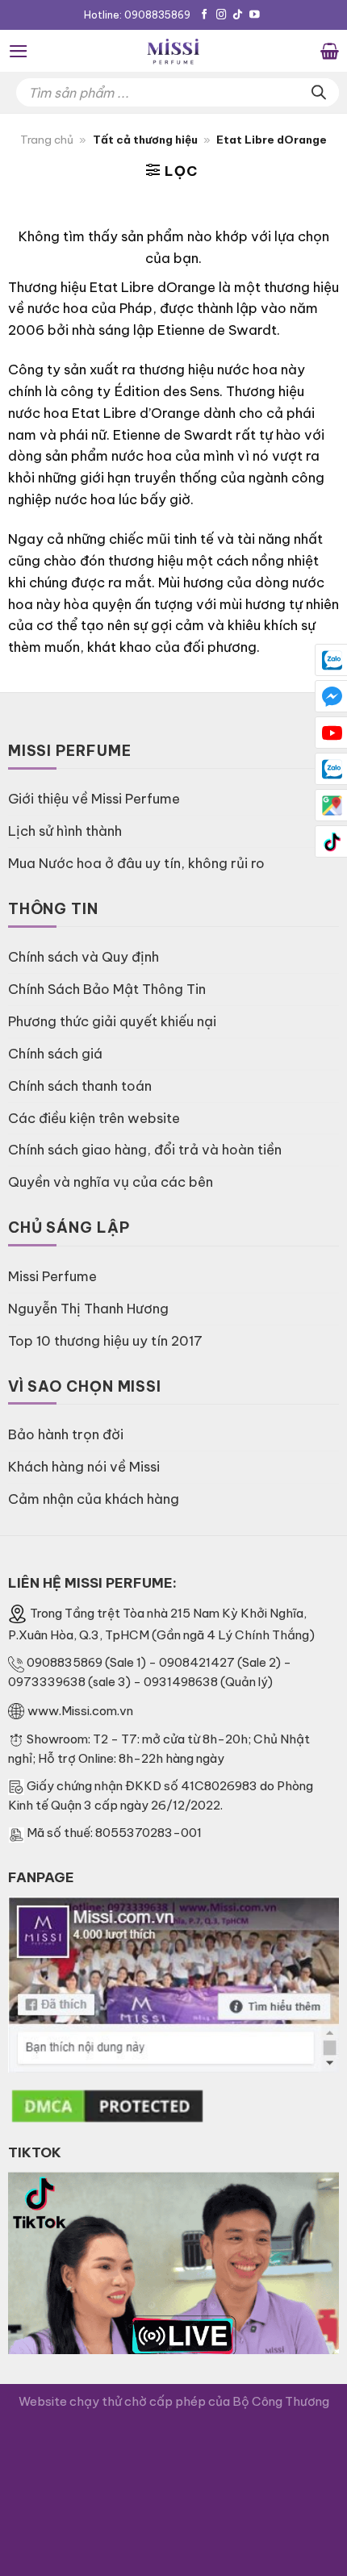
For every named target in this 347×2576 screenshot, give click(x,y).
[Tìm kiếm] (319, 92)
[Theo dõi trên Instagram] (222, 15)
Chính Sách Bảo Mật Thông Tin (107, 989)
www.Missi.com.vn (80, 1711)
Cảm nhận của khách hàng (94, 1499)
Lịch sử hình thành (65, 831)
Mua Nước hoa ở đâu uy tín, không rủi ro (136, 863)
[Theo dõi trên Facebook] (205, 15)
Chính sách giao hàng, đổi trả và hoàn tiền (145, 1149)
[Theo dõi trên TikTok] (238, 15)
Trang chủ (47, 140)
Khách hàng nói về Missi (84, 1466)
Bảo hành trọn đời (66, 1434)
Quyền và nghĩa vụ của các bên (111, 1182)
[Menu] (19, 51)
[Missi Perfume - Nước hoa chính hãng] (173, 51)
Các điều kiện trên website (94, 1118)
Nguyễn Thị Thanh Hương (88, 1308)
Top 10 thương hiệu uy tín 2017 (105, 1340)
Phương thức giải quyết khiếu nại (112, 1021)
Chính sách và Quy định (84, 956)
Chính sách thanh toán (80, 1086)
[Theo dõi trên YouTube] (255, 15)
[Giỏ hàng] (330, 51)
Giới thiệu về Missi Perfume (94, 798)
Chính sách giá (55, 1053)
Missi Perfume (52, 1276)
